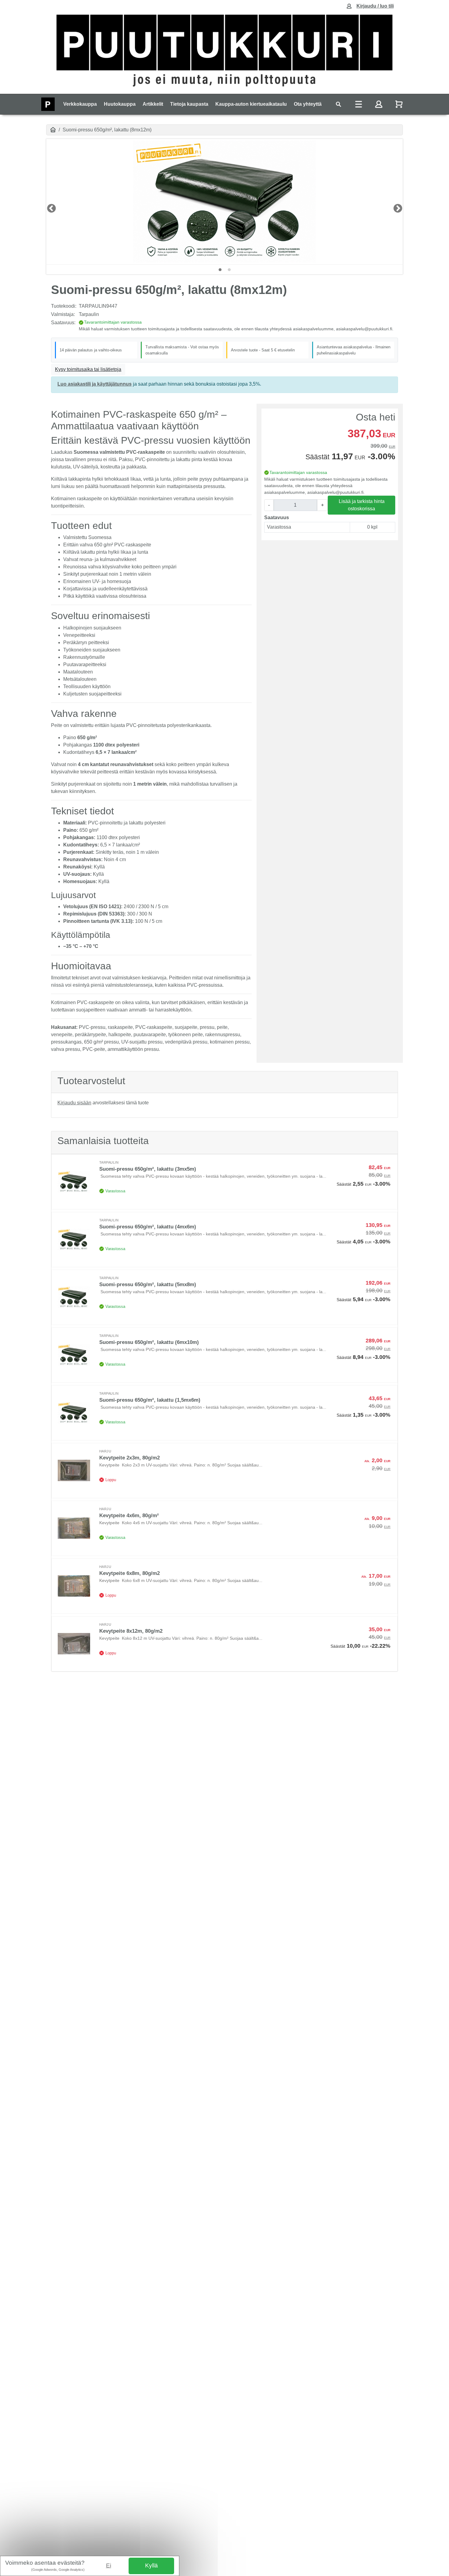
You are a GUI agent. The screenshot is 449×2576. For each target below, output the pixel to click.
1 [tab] (220, 270)
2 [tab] (229, 270)
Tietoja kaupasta (189, 104)
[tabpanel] (224, 202)
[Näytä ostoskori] (400, 104)
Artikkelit (153, 104)
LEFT (49, 207)
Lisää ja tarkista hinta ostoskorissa (362, 505)
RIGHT (396, 207)
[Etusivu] (53, 130)
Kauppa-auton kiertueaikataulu (251, 104)
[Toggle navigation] (338, 104)
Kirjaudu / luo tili (375, 6)
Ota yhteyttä (308, 104)
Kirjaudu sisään (74, 1103)
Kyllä (151, 2565)
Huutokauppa (120, 104)
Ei (109, 2565)
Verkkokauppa (80, 104)
